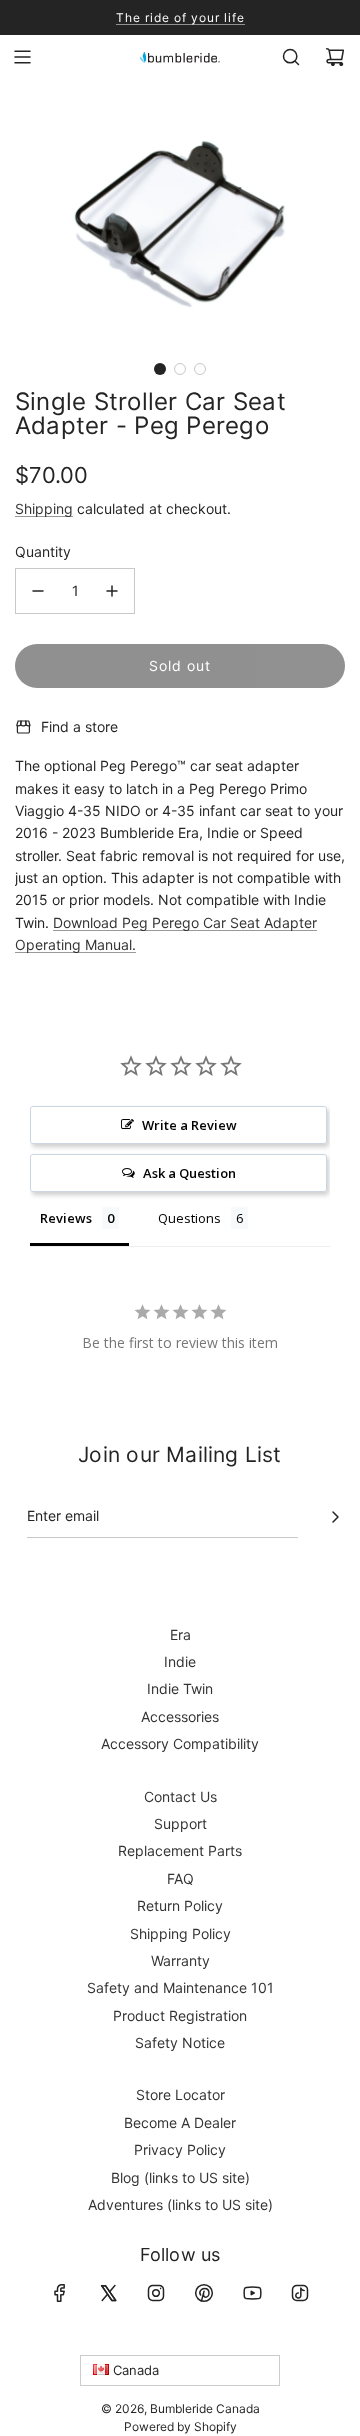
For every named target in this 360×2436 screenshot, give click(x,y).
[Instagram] (156, 2293)
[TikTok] (300, 2293)
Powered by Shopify (180, 2426)
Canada (134, 2370)
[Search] (291, 57)
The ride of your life (180, 17)
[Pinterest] (204, 2293)
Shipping (44, 508)
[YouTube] (252, 2293)
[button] (160, 369)
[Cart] (335, 57)
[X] (108, 2293)
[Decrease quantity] (38, 591)
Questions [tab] (189, 1218)
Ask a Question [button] (189, 1173)
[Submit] (335, 1517)
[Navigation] (22, 57)
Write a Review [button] (189, 1125)
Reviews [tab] (66, 1218)
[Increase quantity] (112, 591)
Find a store (79, 726)
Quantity (43, 551)
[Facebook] (60, 2293)
